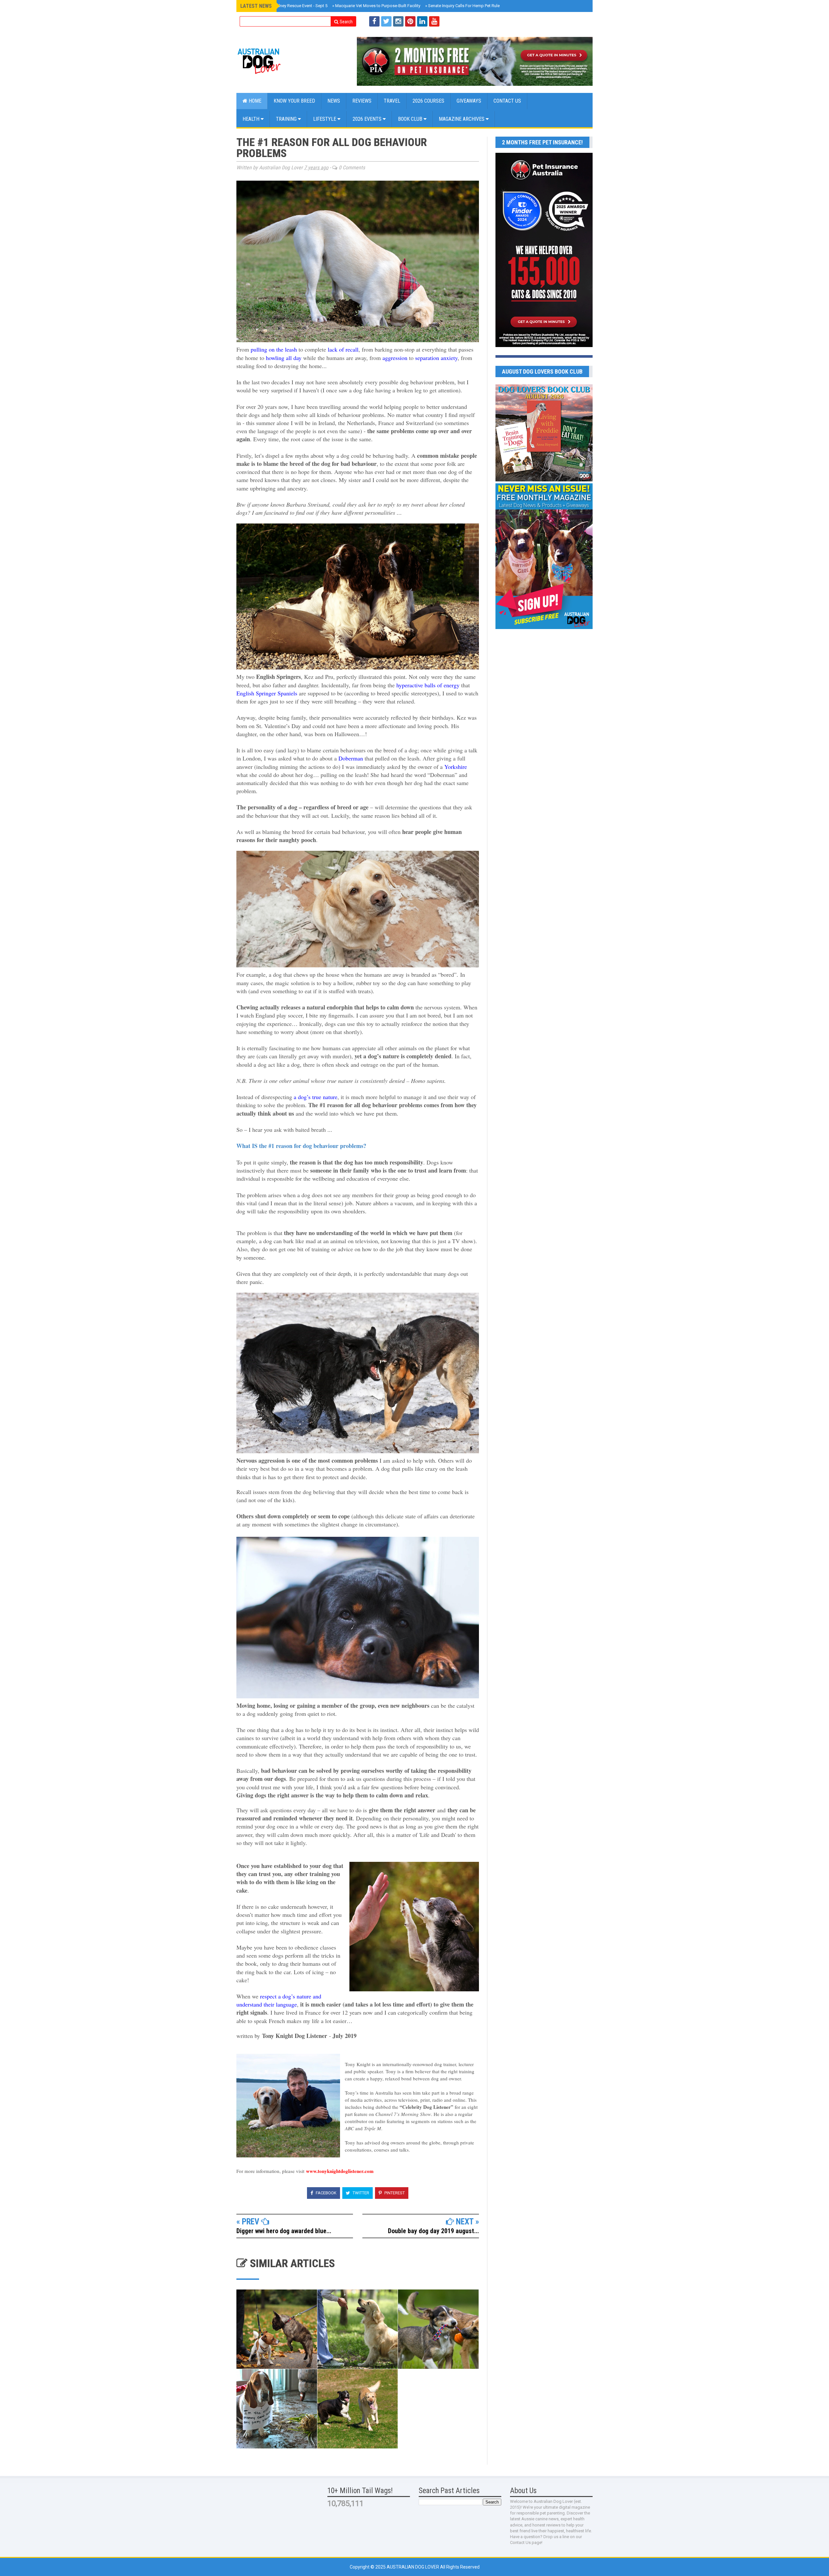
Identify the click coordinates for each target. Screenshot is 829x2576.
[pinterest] (410, 21)
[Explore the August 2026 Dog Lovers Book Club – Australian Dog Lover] (544, 480)
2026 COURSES (428, 101)
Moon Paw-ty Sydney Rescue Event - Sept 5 (286, 6)
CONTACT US (507, 101)
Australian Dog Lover (413, 2567)
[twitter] (386, 21)
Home (254, 101)
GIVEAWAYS (469, 101)
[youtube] (434, 21)
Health (252, 119)
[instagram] (398, 21)
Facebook (326, 2193)
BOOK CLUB (411, 119)
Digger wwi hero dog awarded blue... (284, 2231)
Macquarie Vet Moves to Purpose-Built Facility (376, 6)
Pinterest (394, 2193)
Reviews (362, 101)
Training (287, 119)
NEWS (334, 101)
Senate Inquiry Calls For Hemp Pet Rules (464, 6)
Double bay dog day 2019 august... (433, 2231)
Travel (392, 101)
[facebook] (374, 21)
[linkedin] (422, 21)
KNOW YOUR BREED (294, 101)
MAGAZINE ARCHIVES (462, 119)
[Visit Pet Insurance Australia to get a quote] (475, 61)
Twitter (360, 2193)
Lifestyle (325, 119)
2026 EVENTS (368, 119)
